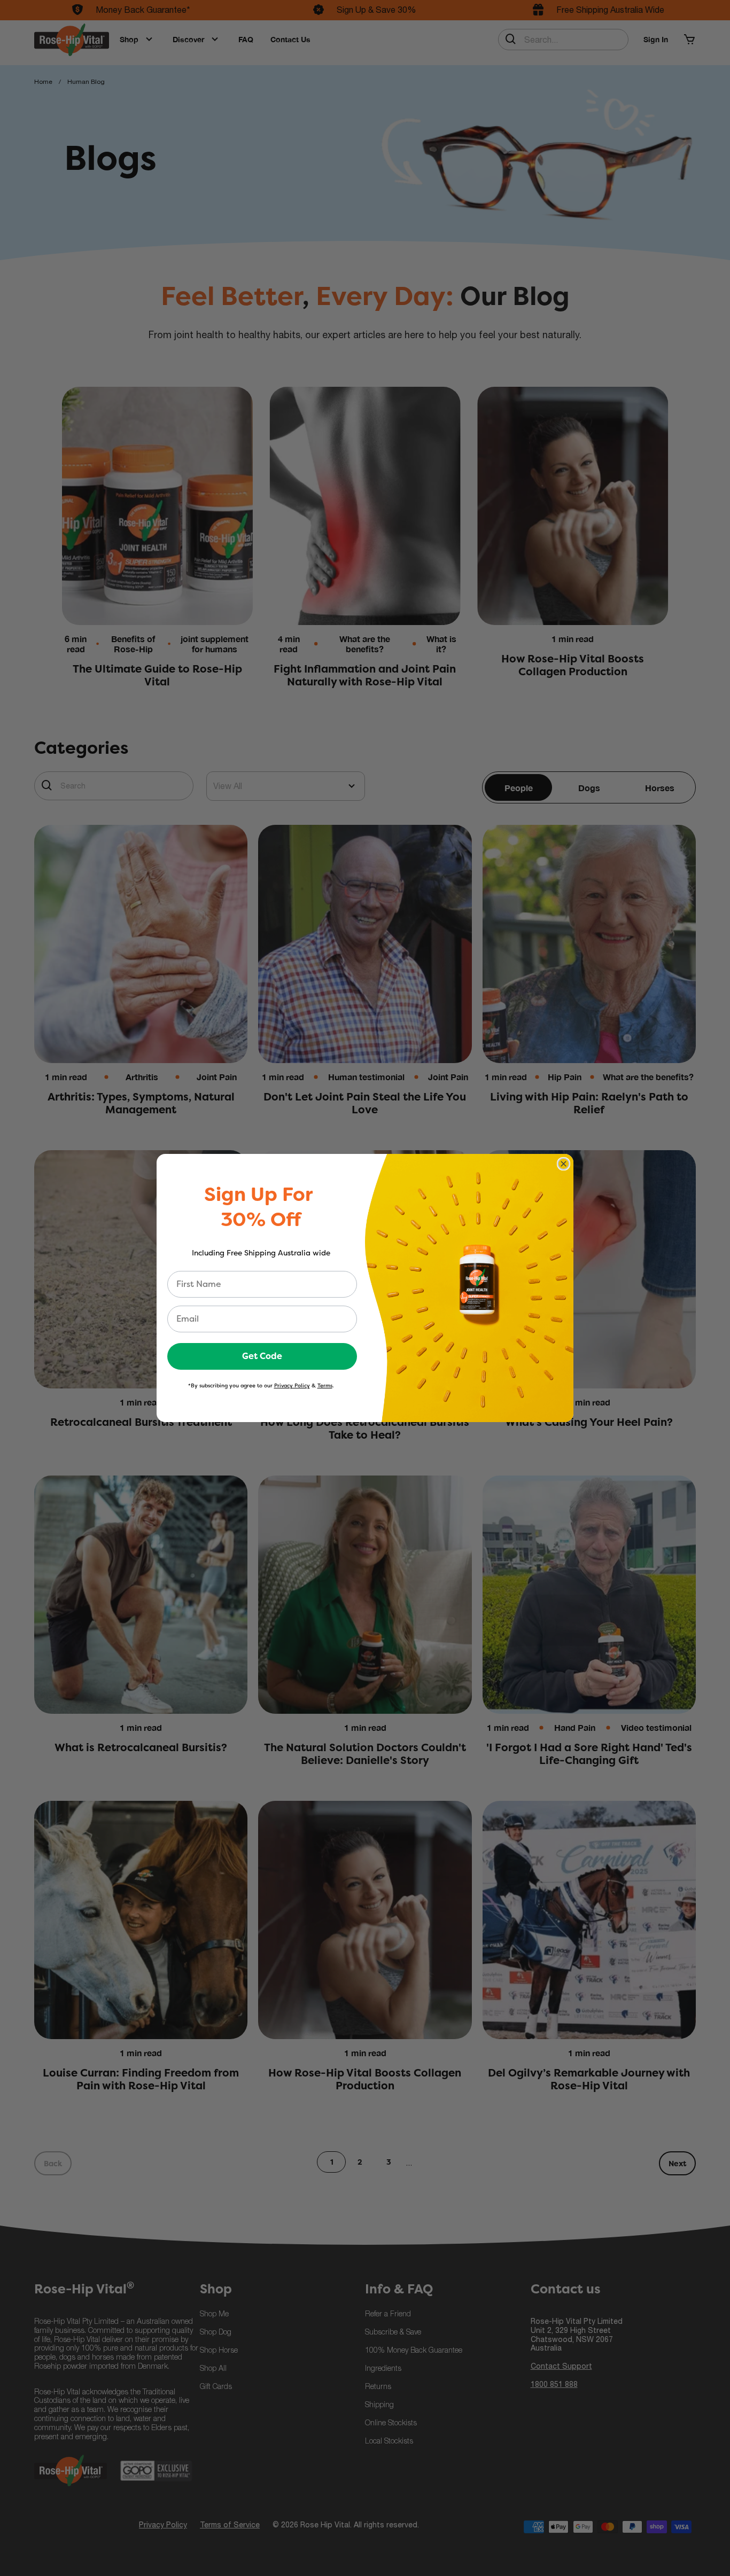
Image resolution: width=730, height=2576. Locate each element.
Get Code (262, 1356)
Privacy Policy (292, 1385)
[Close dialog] (564, 1164)
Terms (325, 1385)
